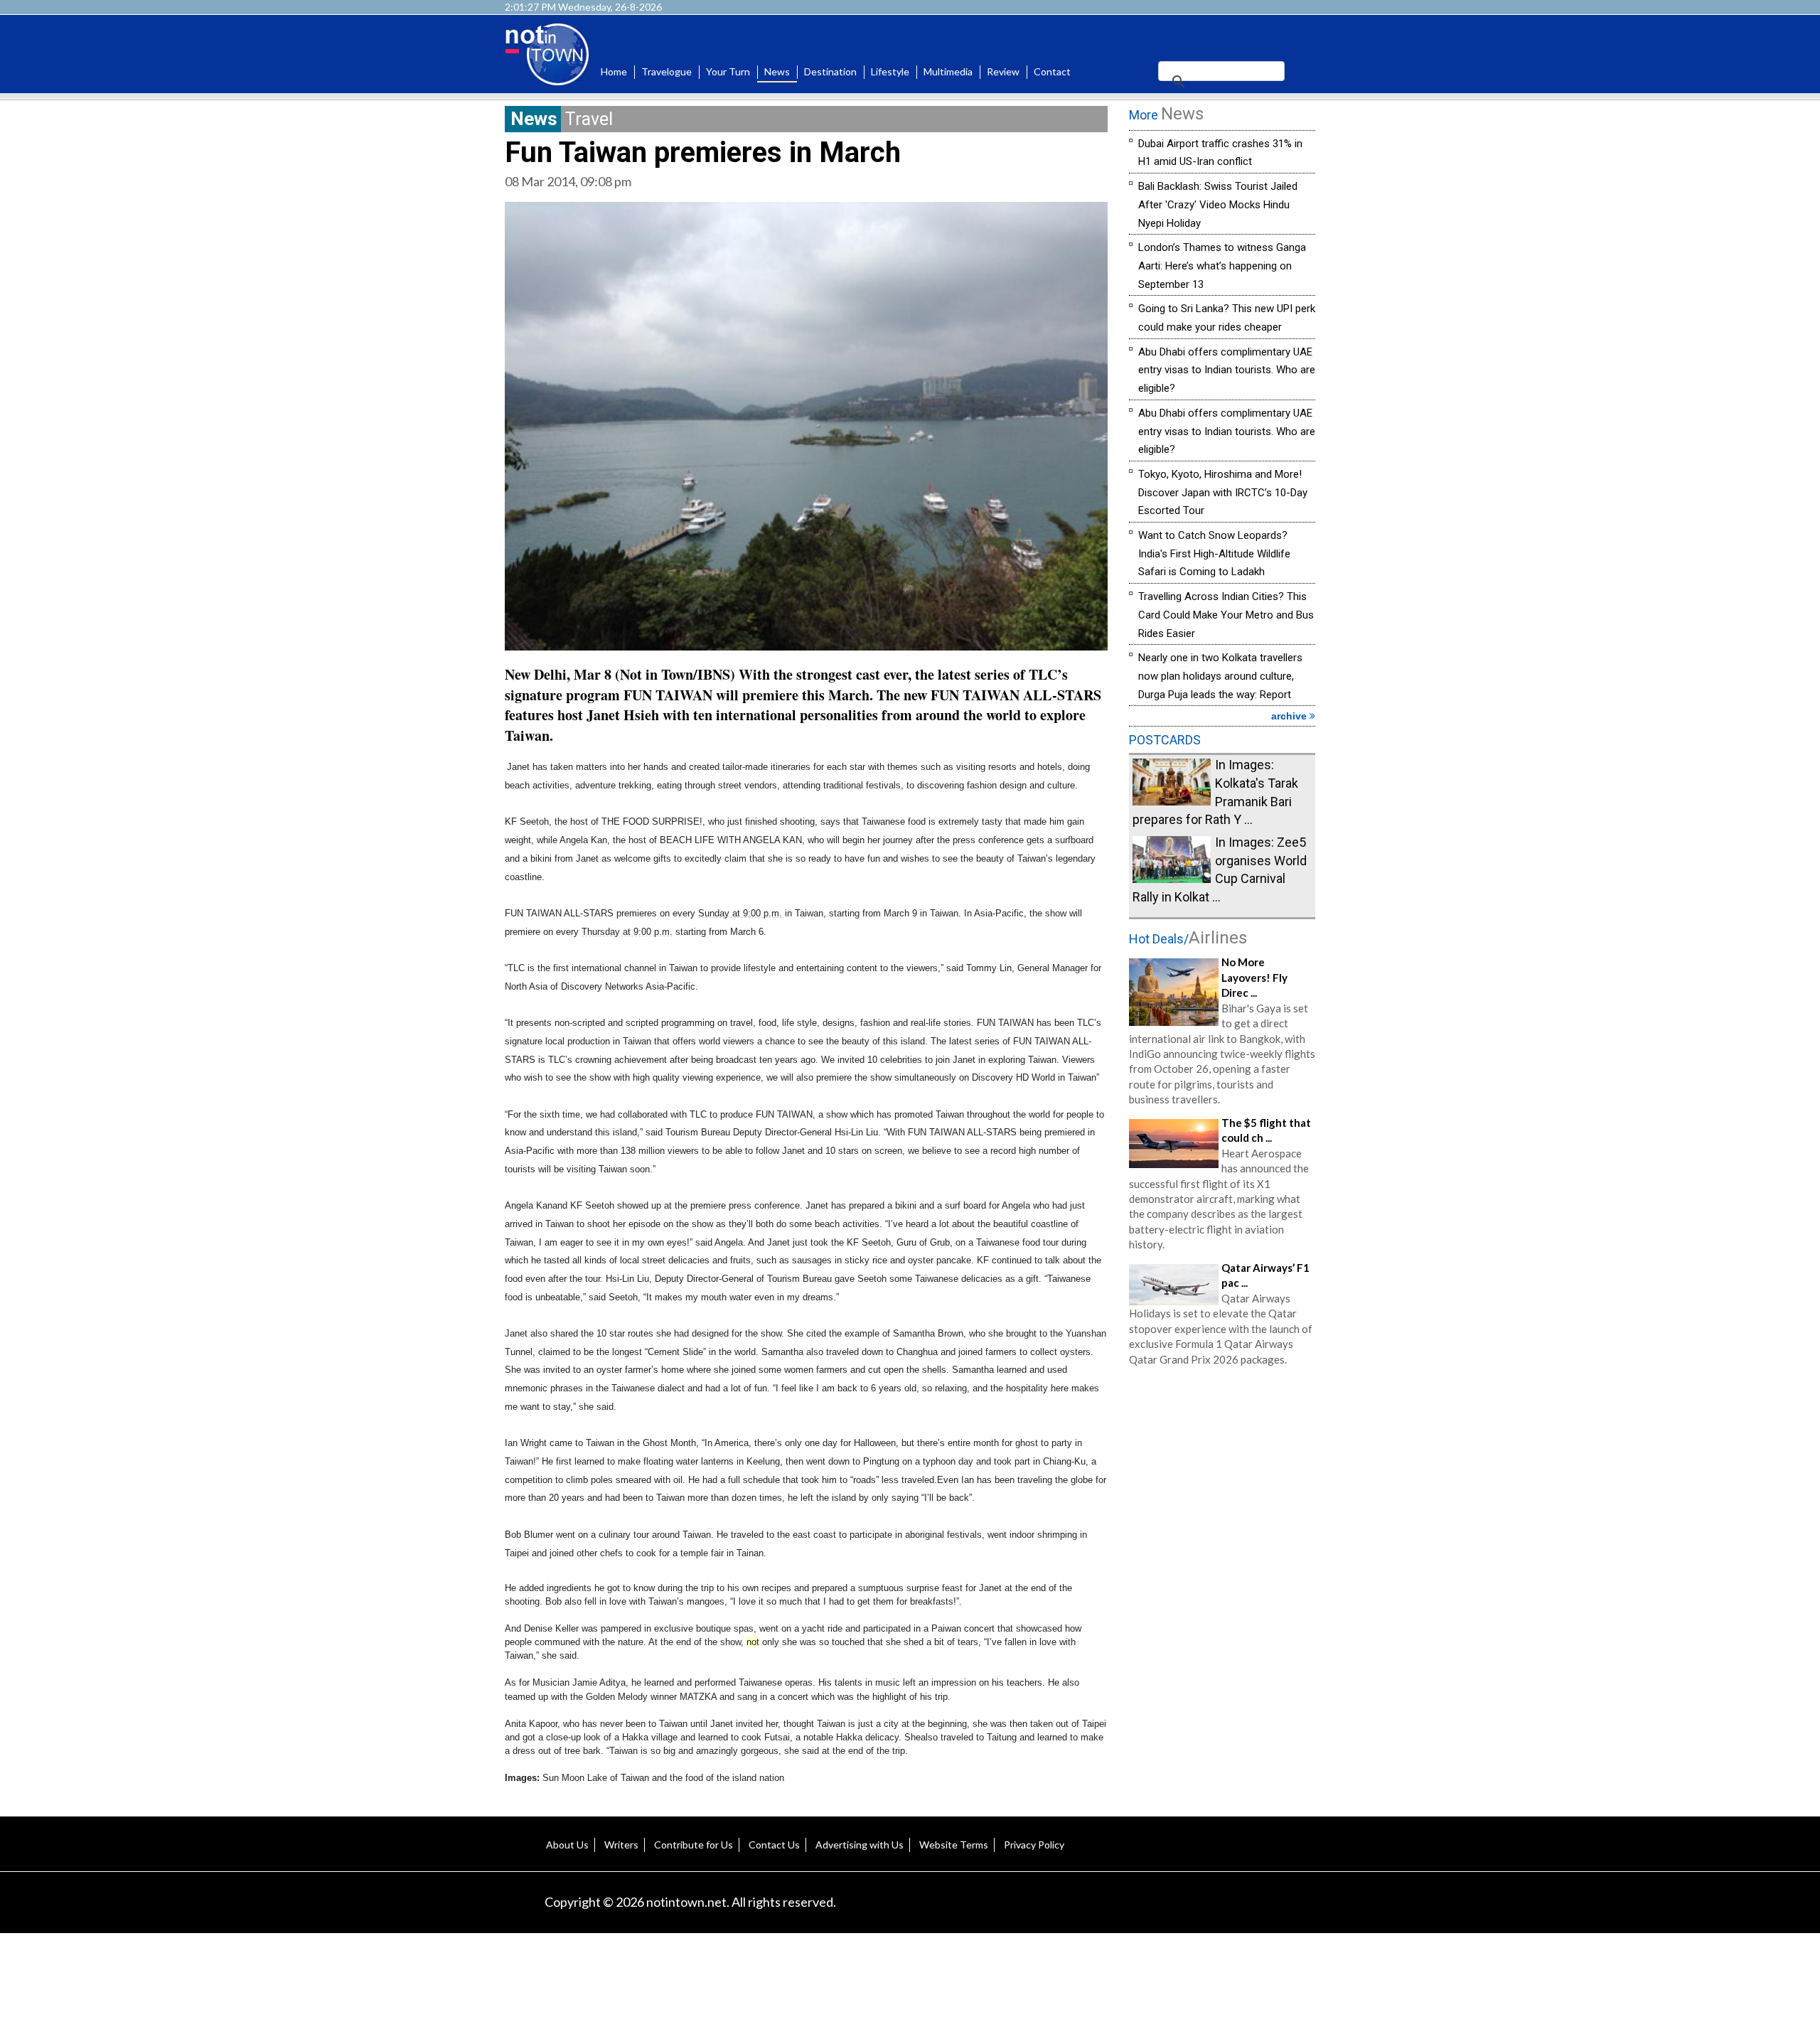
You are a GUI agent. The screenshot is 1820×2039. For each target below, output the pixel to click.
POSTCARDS (1165, 740)
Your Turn (728, 71)
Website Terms (954, 1845)
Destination (830, 71)
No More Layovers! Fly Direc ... (1254, 977)
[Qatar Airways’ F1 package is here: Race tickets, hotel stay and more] (1174, 1283)
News (777, 71)
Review (1003, 71)
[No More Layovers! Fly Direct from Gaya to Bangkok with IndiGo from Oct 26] (1174, 990)
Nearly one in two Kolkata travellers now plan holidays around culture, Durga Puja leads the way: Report (1220, 676)
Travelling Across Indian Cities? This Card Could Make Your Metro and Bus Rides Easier (1226, 615)
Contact (1052, 71)
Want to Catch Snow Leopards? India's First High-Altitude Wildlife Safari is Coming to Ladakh (1214, 553)
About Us (567, 1845)
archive (1290, 716)
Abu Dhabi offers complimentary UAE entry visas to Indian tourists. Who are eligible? (1227, 370)
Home (614, 71)
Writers (621, 1845)
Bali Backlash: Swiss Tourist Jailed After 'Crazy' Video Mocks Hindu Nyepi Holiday (1218, 204)
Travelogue (667, 71)
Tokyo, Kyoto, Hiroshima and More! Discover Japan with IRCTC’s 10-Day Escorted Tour (1223, 492)
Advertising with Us (860, 1845)
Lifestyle (890, 71)
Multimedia (948, 71)
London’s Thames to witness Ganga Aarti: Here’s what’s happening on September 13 (1222, 266)
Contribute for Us (694, 1845)
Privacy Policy (1034, 1845)
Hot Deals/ (1188, 939)
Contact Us (774, 1845)
